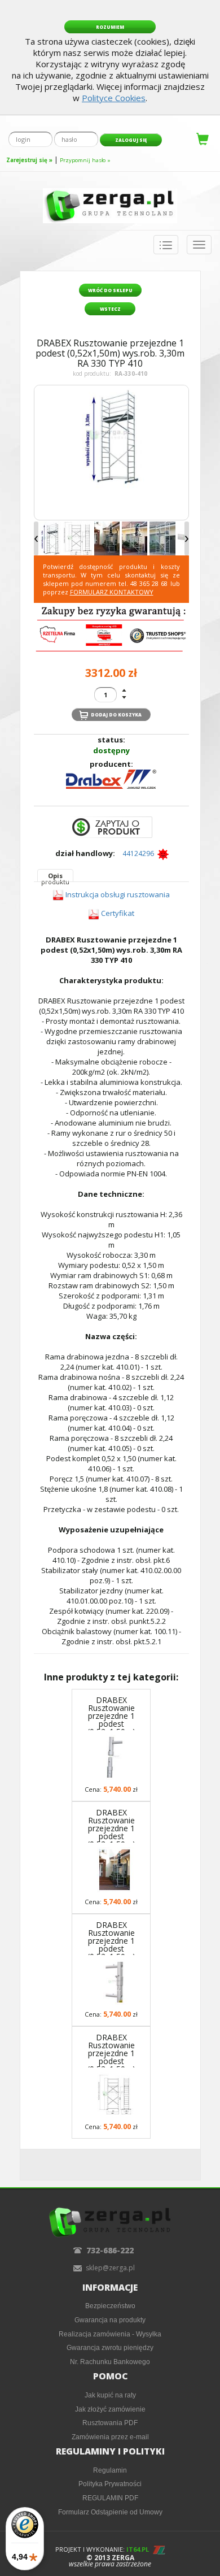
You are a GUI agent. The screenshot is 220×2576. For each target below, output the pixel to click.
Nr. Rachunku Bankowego (110, 2362)
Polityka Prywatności (110, 2484)
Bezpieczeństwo (110, 2306)
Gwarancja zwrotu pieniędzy (110, 2347)
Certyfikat (118, 913)
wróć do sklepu (110, 290)
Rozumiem (110, 27)
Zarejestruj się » (29, 160)
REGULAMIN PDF (110, 2498)
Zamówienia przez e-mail (110, 2437)
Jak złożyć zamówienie (110, 2409)
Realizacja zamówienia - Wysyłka (110, 2334)
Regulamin (110, 2470)
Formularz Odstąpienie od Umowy (110, 2512)
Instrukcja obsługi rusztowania (118, 894)
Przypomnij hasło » (85, 160)
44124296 (140, 853)
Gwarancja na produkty (110, 2320)
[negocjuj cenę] (111, 827)
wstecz (110, 309)
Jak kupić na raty (110, 2395)
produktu (55, 877)
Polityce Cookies (114, 98)
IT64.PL (138, 2549)
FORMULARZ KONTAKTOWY (112, 592)
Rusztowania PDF (110, 2423)
